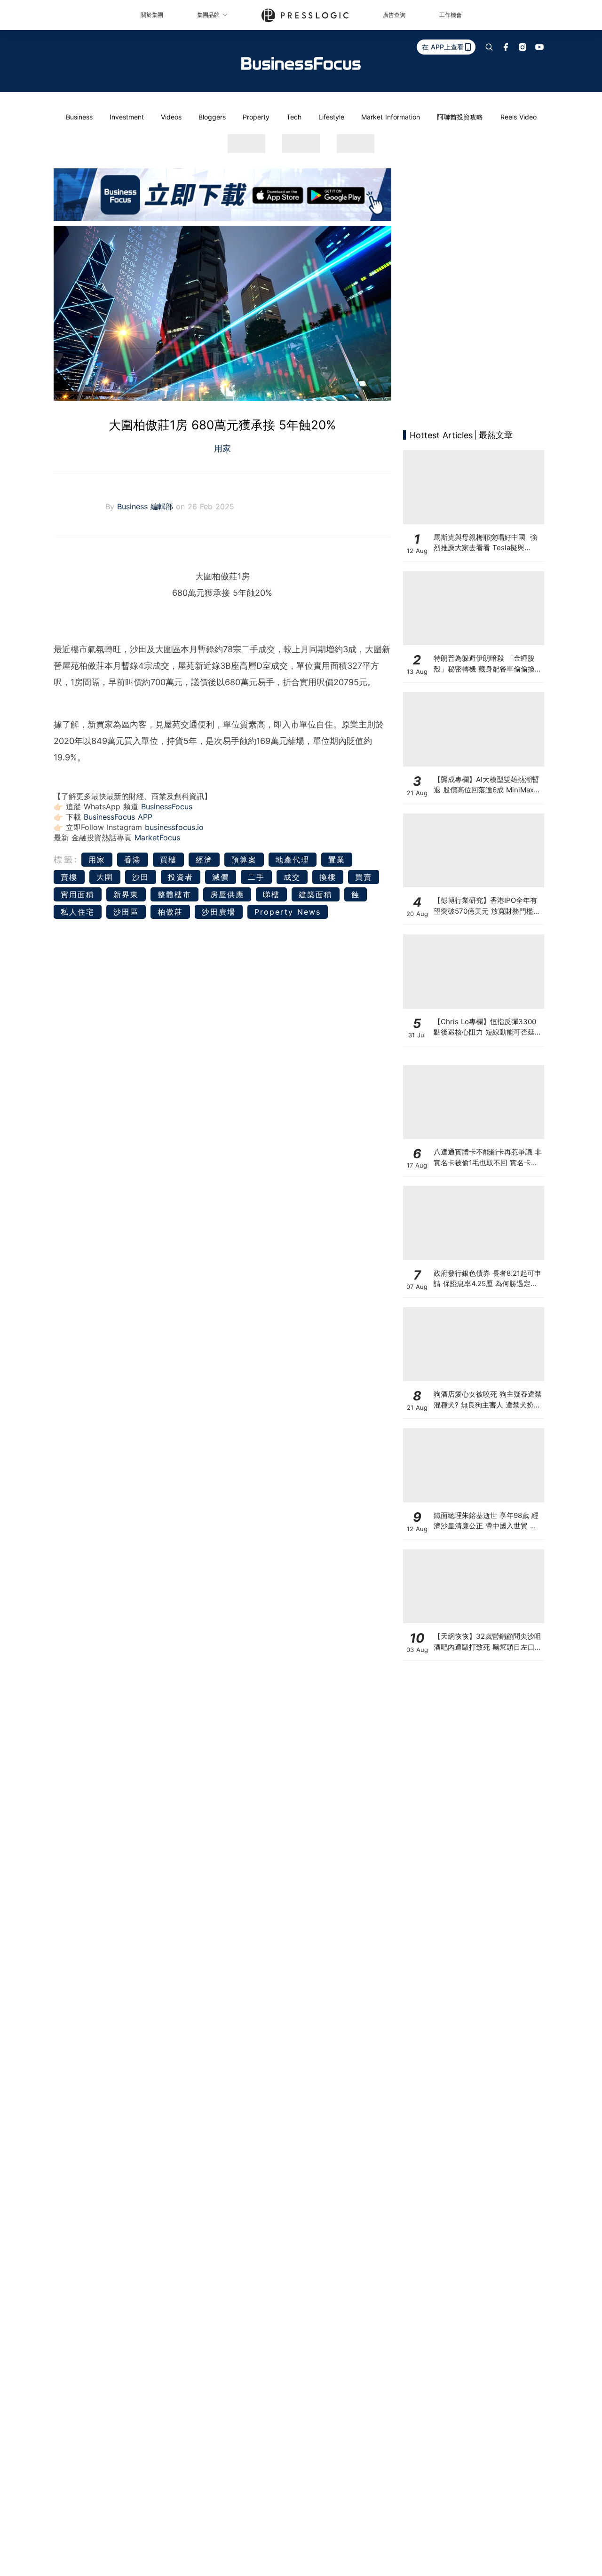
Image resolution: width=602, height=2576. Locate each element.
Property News (288, 912)
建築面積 (316, 894)
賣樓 (69, 877)
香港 (133, 860)
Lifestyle (331, 117)
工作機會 (451, 15)
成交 (292, 877)
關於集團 (152, 15)
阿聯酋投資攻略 (460, 117)
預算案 (244, 860)
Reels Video (519, 117)
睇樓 (271, 894)
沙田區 (126, 912)
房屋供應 (227, 894)
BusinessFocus (167, 806)
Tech (294, 117)
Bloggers (212, 117)
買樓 (168, 860)
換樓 (328, 877)
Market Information (391, 117)
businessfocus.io (174, 827)
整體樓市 (174, 894)
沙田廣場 (219, 912)
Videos (171, 117)
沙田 (141, 877)
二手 (256, 877)
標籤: (66, 859)
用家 (222, 448)
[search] (489, 47)
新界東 (126, 894)
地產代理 (293, 860)
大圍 (105, 877)
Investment (127, 117)
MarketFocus (157, 838)
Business (79, 117)
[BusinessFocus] (301, 63)
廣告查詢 (394, 15)
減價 (221, 877)
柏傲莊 (170, 912)
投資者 (181, 877)
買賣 (364, 877)
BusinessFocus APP (118, 817)
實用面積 (78, 894)
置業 (337, 860)
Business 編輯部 (147, 506)
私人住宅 (78, 912)
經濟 (204, 860)
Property (256, 117)
